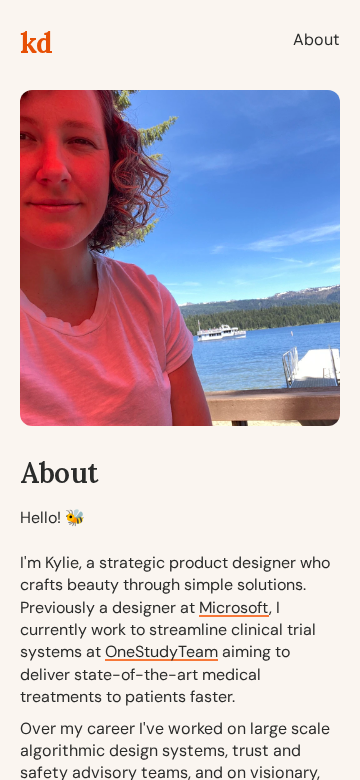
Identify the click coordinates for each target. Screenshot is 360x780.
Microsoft (234, 606)
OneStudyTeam (161, 651)
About (316, 39)
